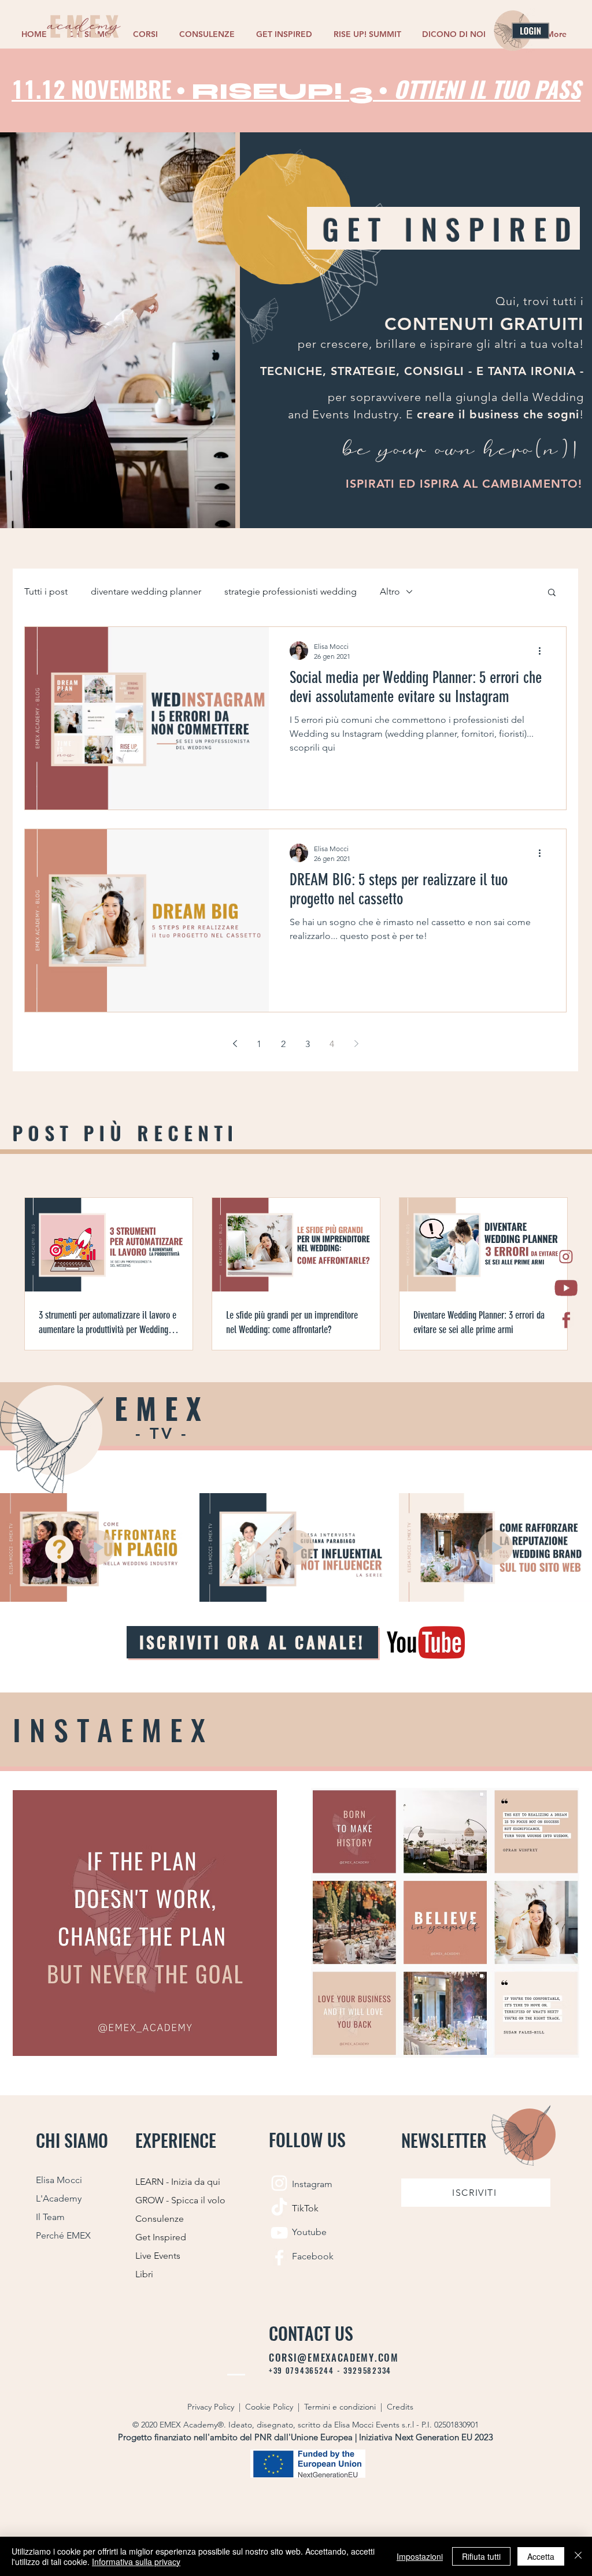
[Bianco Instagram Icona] (279, 2183)
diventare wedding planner (146, 591)
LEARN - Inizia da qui (178, 2182)
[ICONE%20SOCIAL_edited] (566, 1257)
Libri (144, 2274)
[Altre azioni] (543, 651)
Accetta (541, 2556)
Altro (390, 591)
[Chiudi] (578, 2556)
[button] (147, 34)
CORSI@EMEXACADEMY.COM (334, 2358)
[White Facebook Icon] (279, 2258)
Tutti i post (46, 591)
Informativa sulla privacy (136, 2562)
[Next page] (356, 1044)
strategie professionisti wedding (291, 591)
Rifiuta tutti (481, 2556)
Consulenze (160, 2219)
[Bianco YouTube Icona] (279, 2233)
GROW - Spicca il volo (180, 2200)
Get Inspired (161, 2237)
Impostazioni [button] (420, 2556)
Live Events (158, 2256)
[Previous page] (235, 1044)
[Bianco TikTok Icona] (279, 2208)
